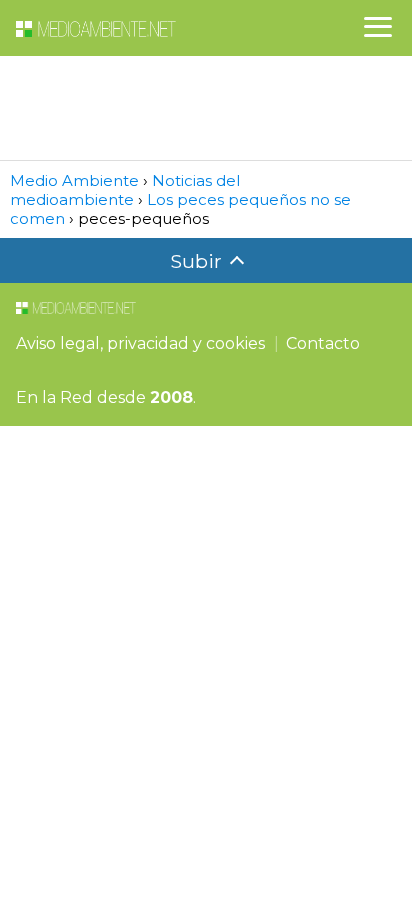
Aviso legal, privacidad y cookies (140, 343)
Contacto (323, 343)
